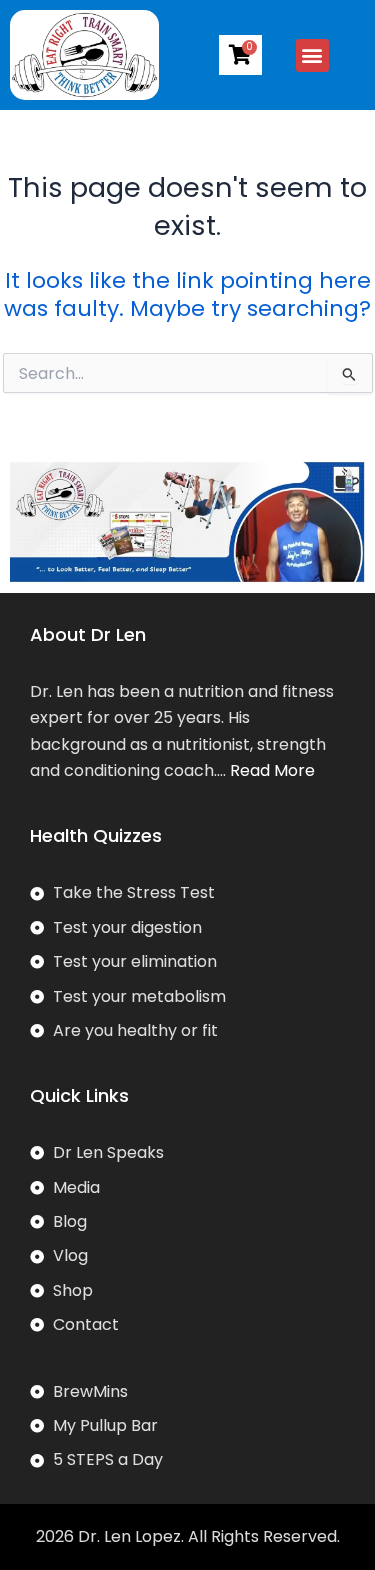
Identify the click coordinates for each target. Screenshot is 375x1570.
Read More (272, 770)
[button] (312, 55)
